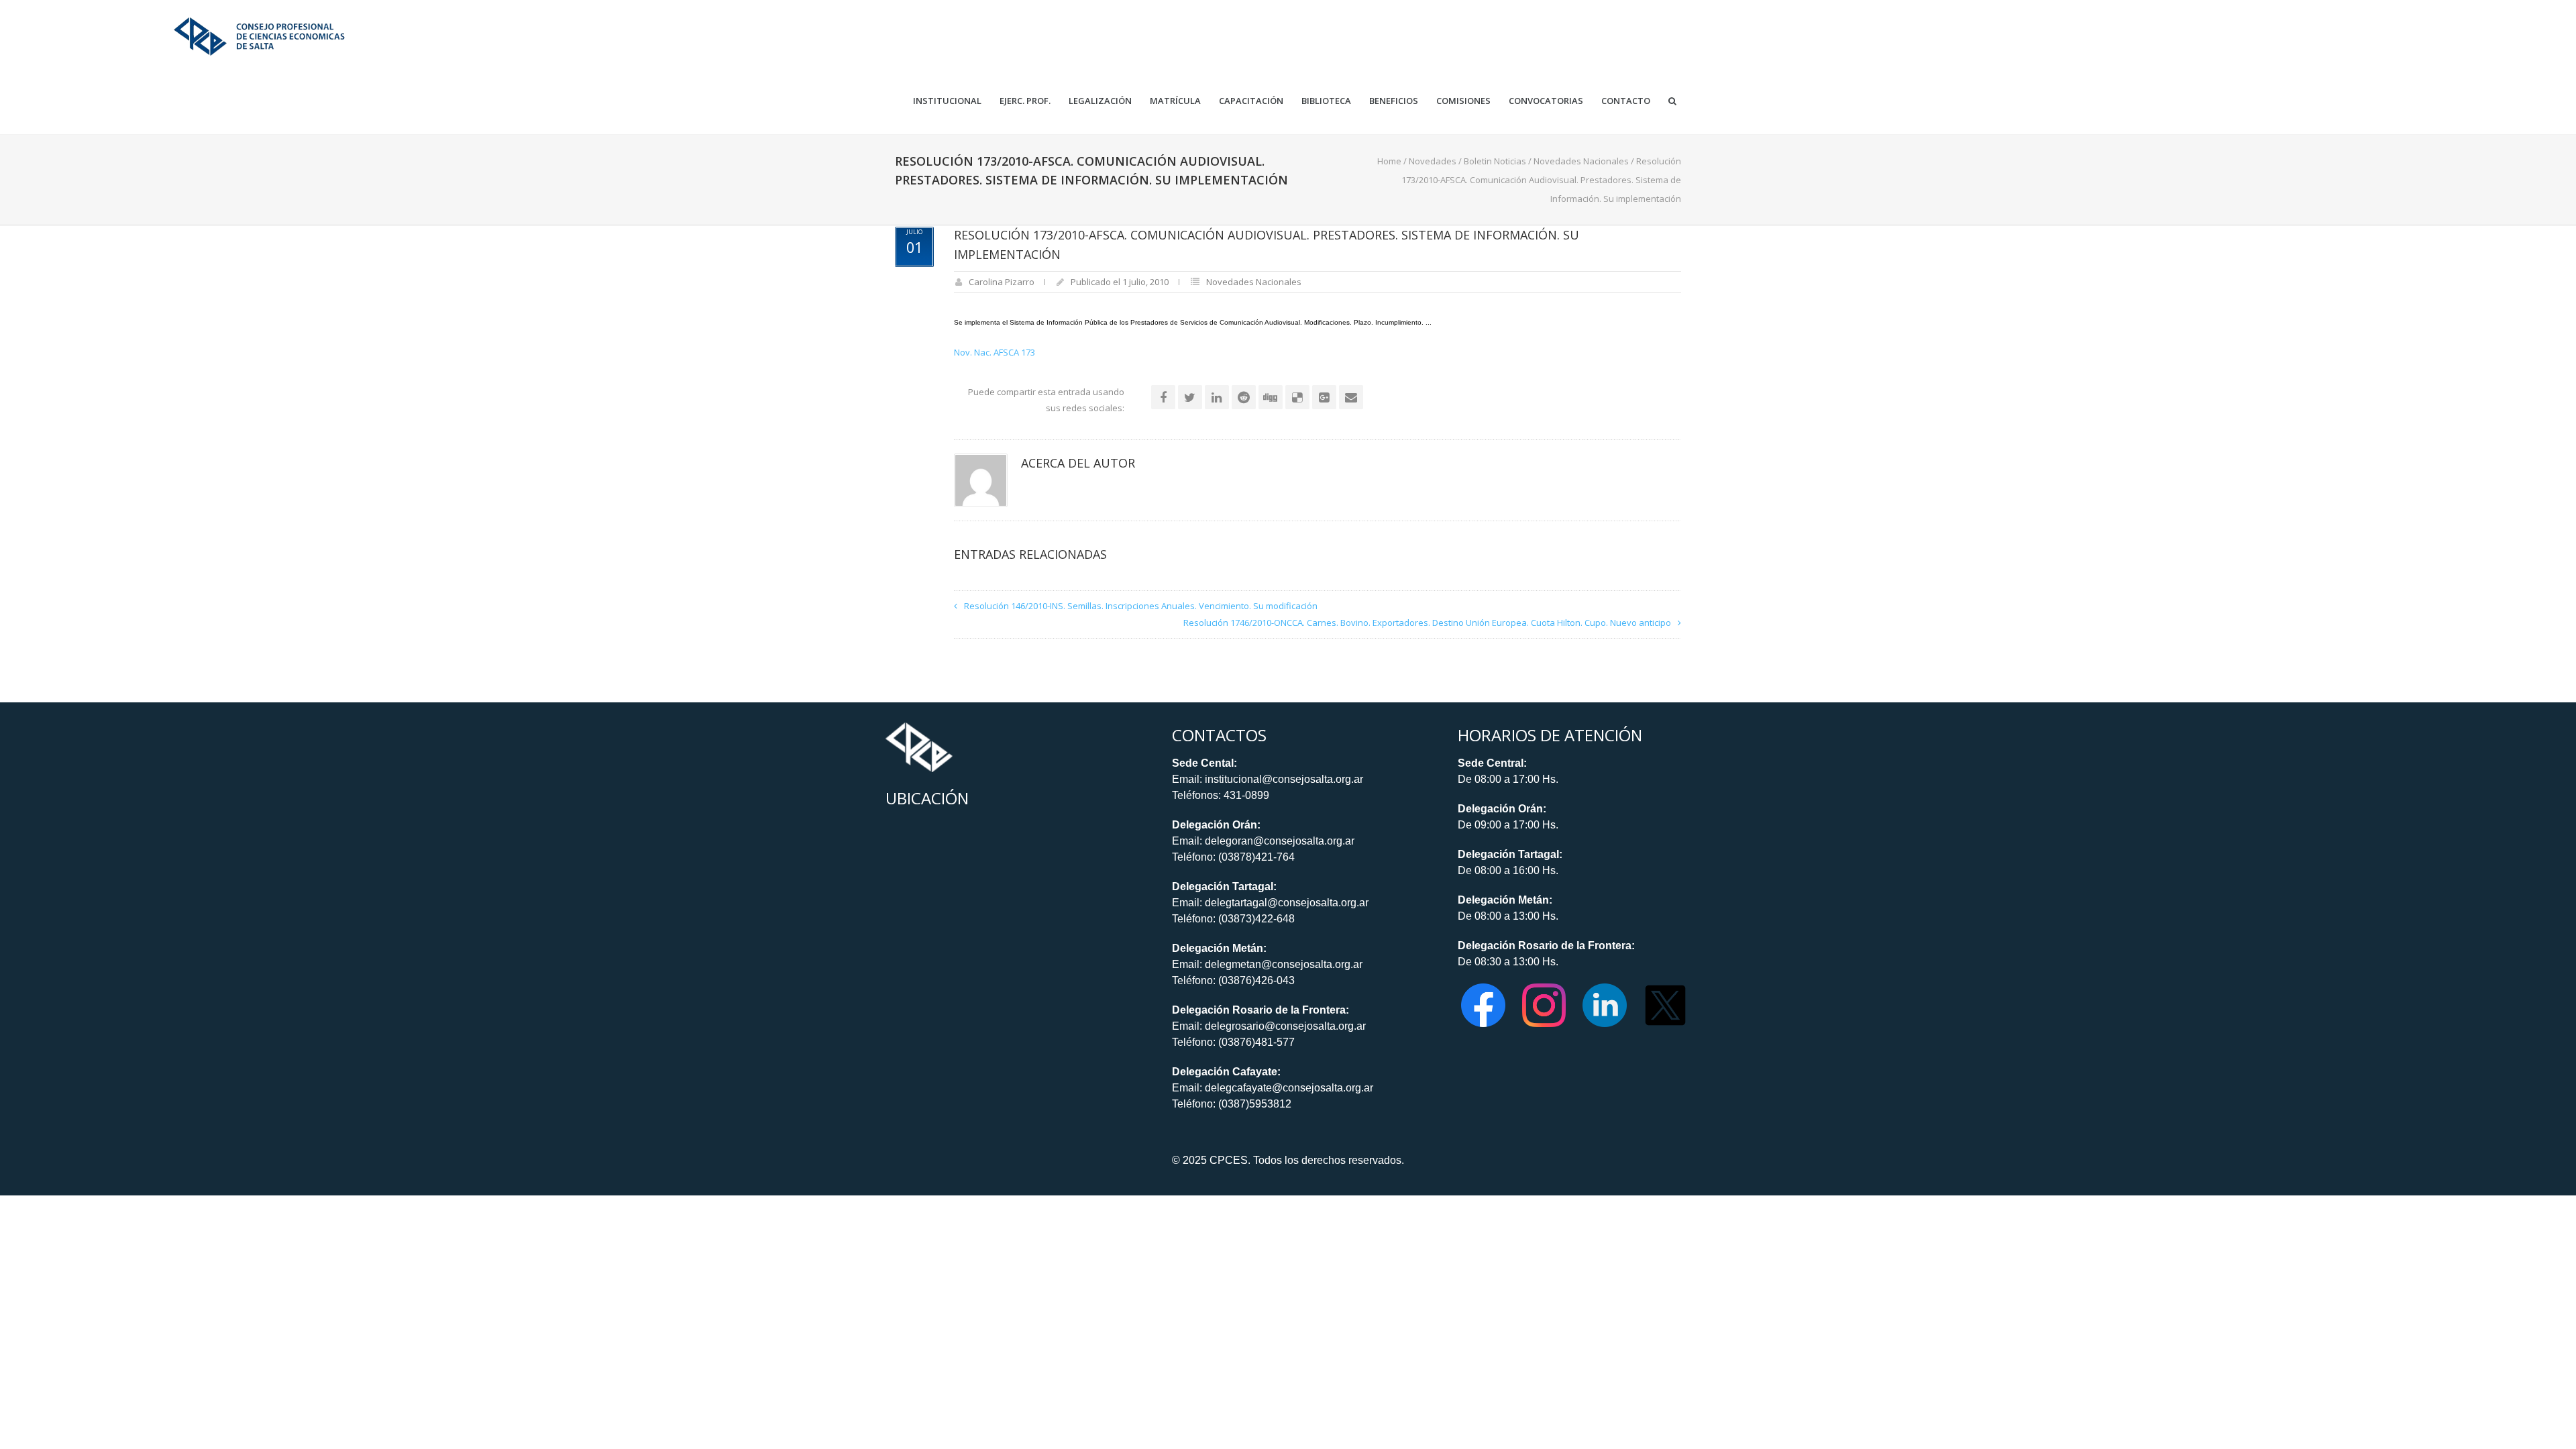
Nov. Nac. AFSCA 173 (995, 352)
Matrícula (1175, 101)
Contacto (1626, 101)
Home (1389, 161)
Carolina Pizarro (1002, 282)
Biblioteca (1326, 101)
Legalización (1100, 101)
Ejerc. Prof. (1025, 101)
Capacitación (1251, 101)
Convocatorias (1546, 101)
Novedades (1433, 161)
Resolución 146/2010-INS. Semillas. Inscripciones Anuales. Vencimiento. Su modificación (1141, 606)
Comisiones (1463, 101)
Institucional (947, 101)
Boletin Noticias (1495, 161)
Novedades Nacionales (1581, 161)
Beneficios (1394, 101)
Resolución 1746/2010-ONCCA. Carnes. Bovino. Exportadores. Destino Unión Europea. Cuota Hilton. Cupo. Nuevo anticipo (1427, 623)
